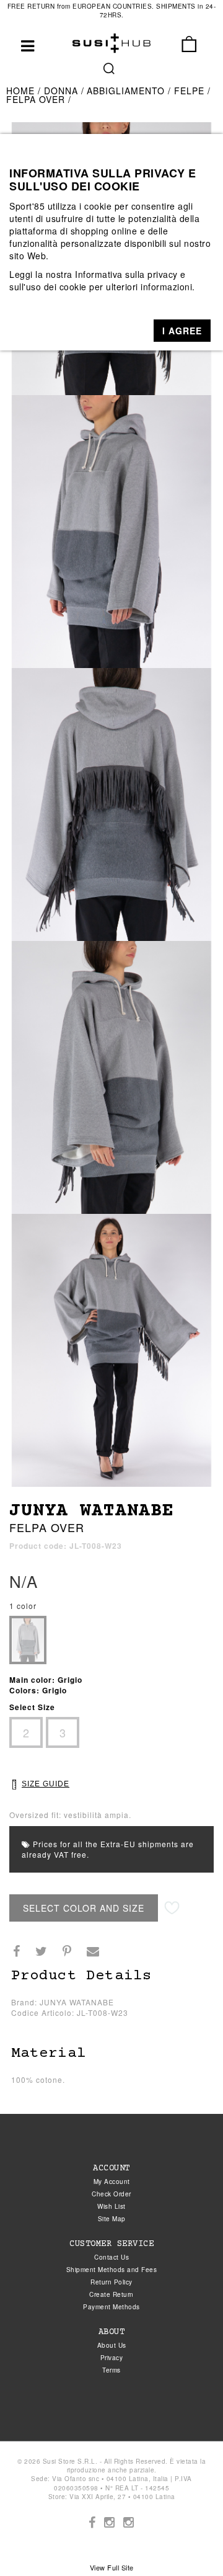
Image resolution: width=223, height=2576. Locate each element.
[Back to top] (188, 2541)
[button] (182, 331)
